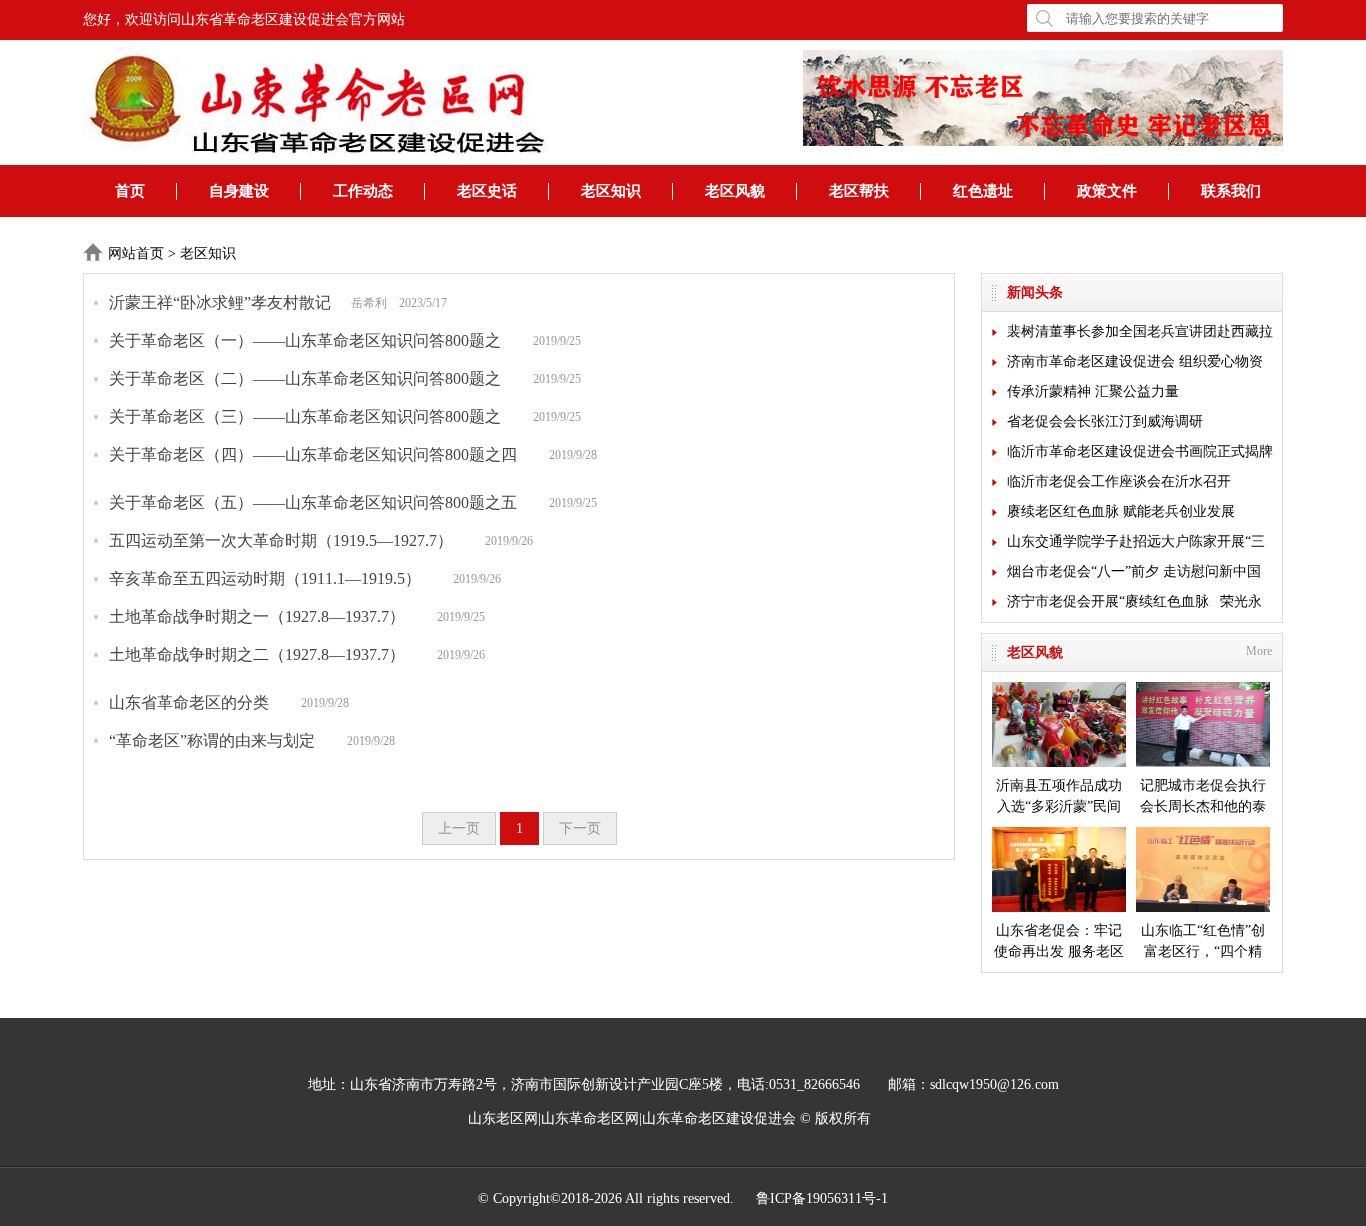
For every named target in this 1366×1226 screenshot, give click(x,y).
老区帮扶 (859, 191)
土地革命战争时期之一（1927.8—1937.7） (257, 616)
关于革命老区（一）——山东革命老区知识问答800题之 (305, 340)
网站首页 (136, 253)
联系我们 (1231, 191)
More (1259, 651)
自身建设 (239, 191)
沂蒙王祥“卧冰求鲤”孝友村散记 (220, 302)
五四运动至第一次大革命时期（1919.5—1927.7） (281, 540)
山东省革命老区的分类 (189, 702)
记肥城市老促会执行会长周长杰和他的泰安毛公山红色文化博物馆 (1203, 797)
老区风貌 (735, 191)
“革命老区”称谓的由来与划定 (212, 740)
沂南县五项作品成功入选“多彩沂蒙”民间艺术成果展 (1059, 797)
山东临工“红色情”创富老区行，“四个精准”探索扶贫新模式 (1203, 942)
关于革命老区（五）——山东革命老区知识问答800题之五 (313, 502)
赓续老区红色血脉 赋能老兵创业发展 (1121, 511)
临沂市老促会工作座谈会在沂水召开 (1119, 481)
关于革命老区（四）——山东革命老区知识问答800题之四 (313, 454)
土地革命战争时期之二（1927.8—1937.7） (257, 654)
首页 (130, 191)
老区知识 (611, 191)
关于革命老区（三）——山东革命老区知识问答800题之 (305, 416)
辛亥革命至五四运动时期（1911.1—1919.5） (265, 578)
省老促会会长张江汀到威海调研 (1105, 421)
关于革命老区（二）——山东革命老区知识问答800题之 (305, 378)
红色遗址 (983, 191)
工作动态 (363, 191)
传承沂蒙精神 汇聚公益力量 (1093, 391)
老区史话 (487, 191)
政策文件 (1107, 191)
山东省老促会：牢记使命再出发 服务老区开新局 (1059, 942)
